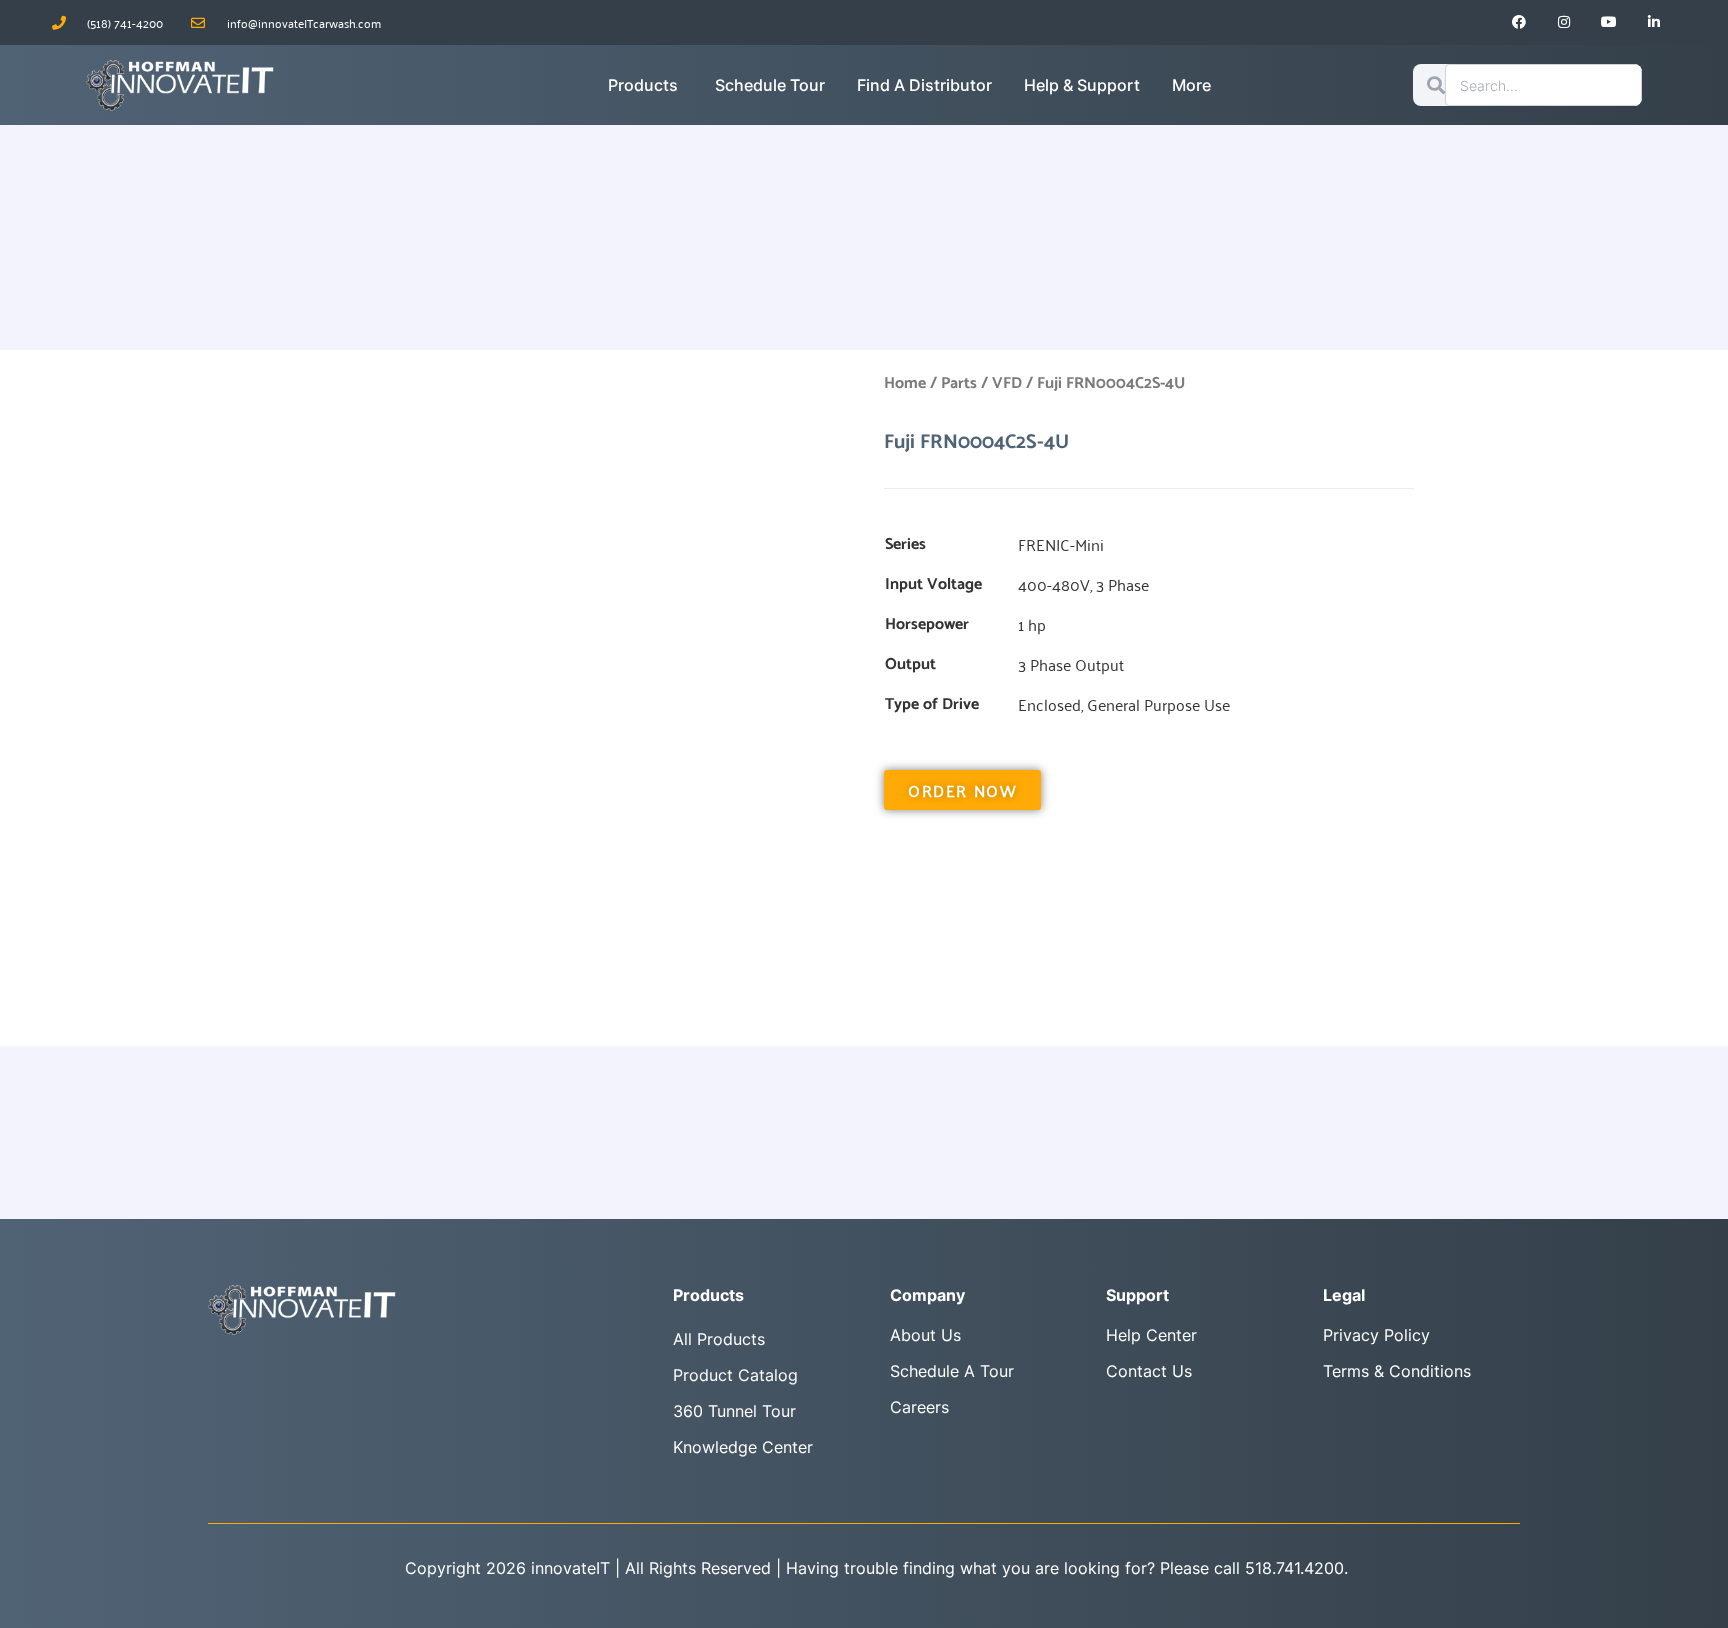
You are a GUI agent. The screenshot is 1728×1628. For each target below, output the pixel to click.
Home (905, 383)
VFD (1007, 383)
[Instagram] (1564, 22)
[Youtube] (1609, 22)
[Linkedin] (1653, 22)
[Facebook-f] (1519, 22)
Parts (959, 383)
